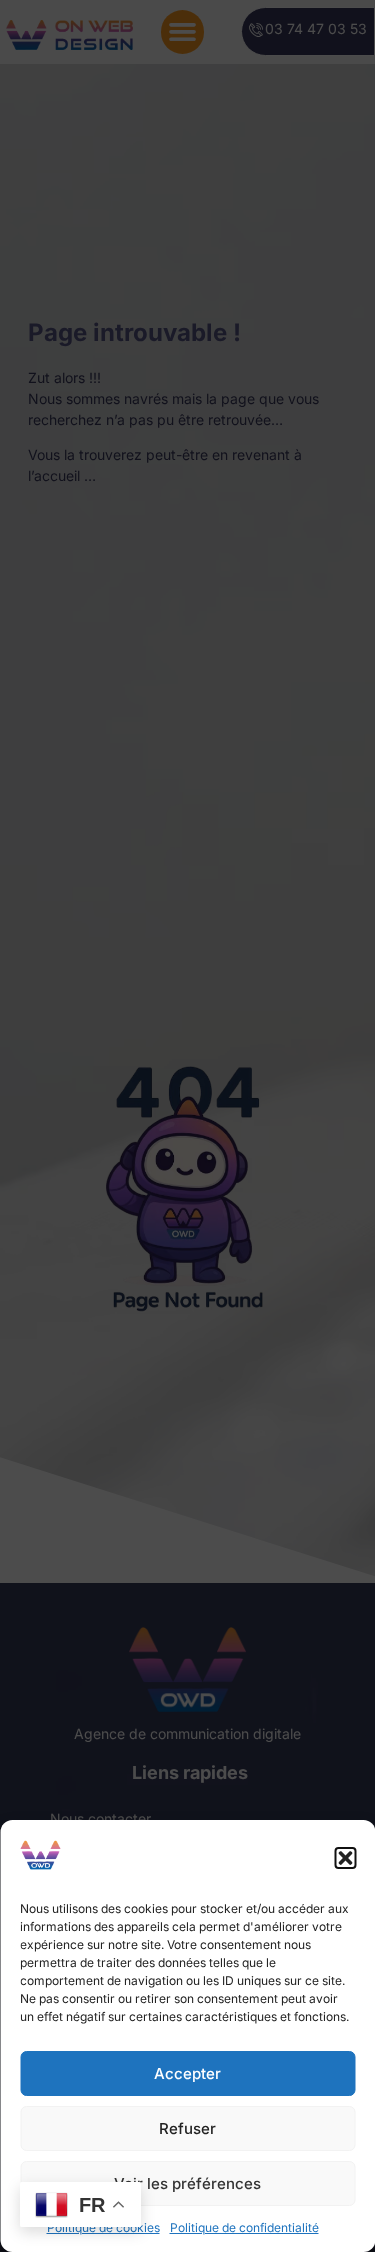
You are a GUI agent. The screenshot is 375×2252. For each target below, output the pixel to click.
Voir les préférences (187, 2183)
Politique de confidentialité (244, 2227)
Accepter (187, 2073)
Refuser (187, 2128)
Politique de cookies (103, 2227)
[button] (345, 1858)
